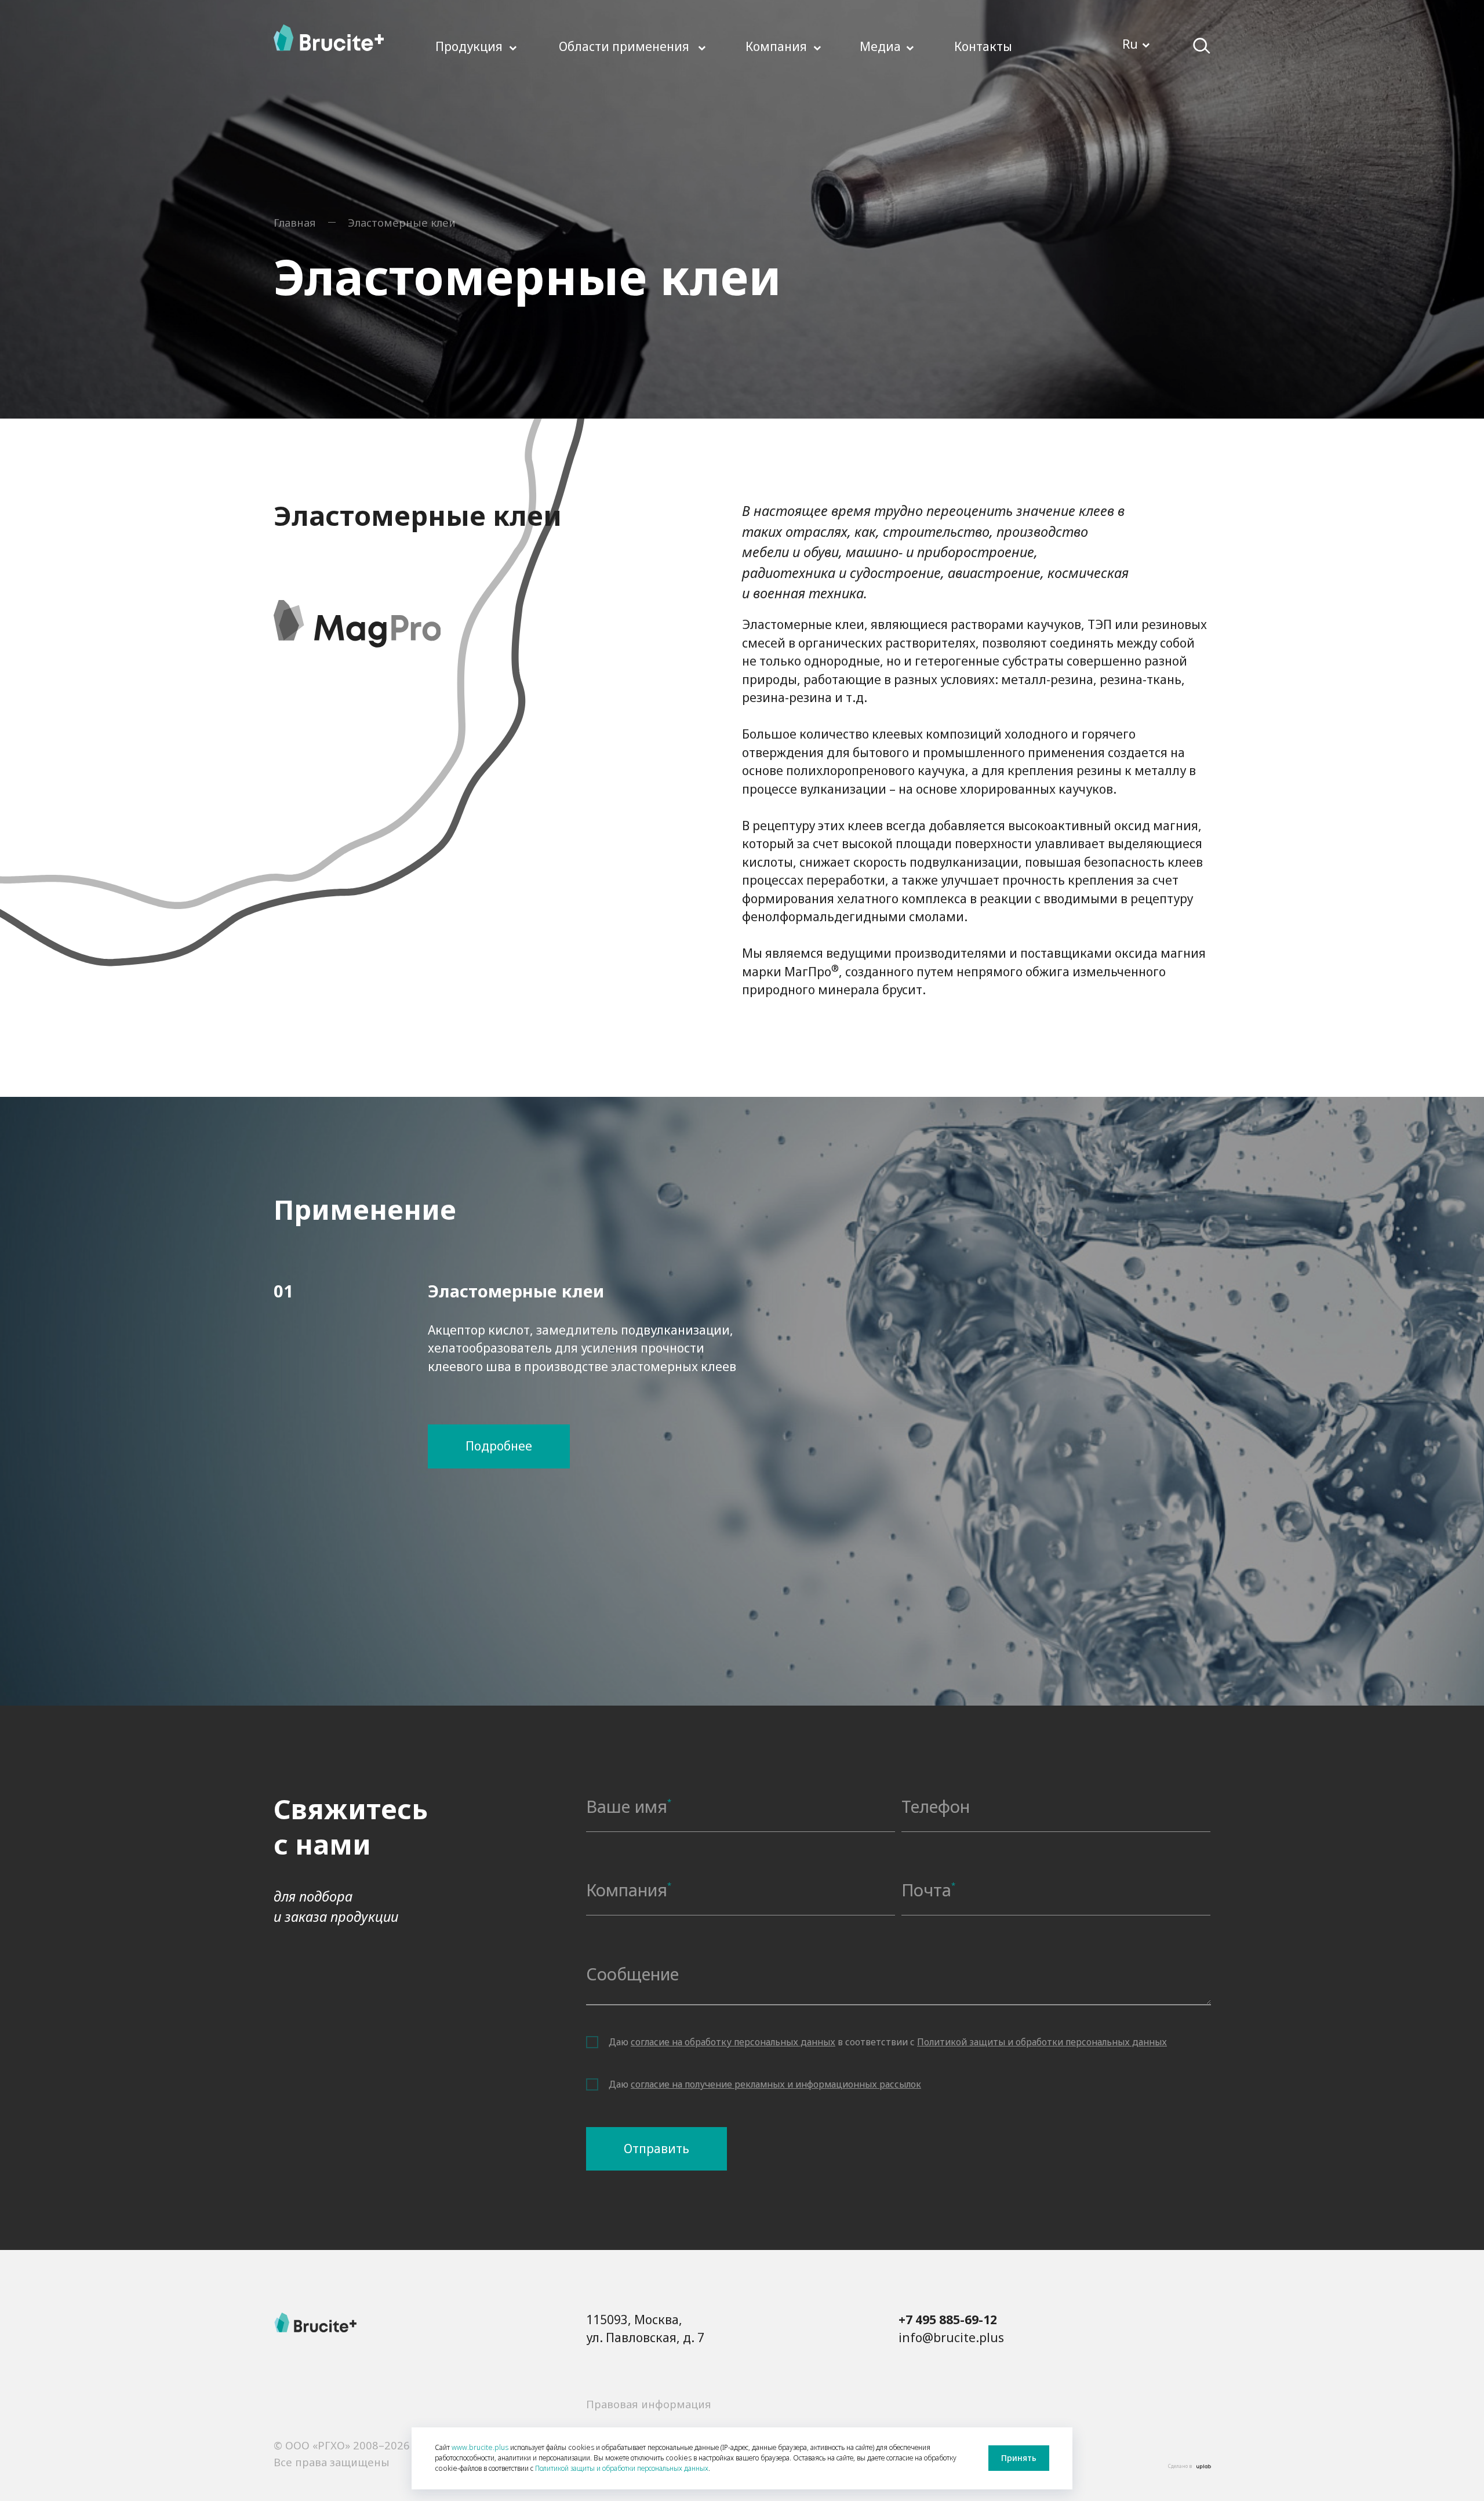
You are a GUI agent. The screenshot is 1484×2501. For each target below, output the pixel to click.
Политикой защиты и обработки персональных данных (1042, 2042)
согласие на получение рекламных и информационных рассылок (776, 2084)
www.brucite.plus (480, 2447)
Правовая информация (649, 2404)
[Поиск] (1202, 46)
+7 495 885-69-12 (948, 2320)
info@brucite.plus (951, 2338)
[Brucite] (315, 2322)
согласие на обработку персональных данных (733, 2042)
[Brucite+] (329, 38)
